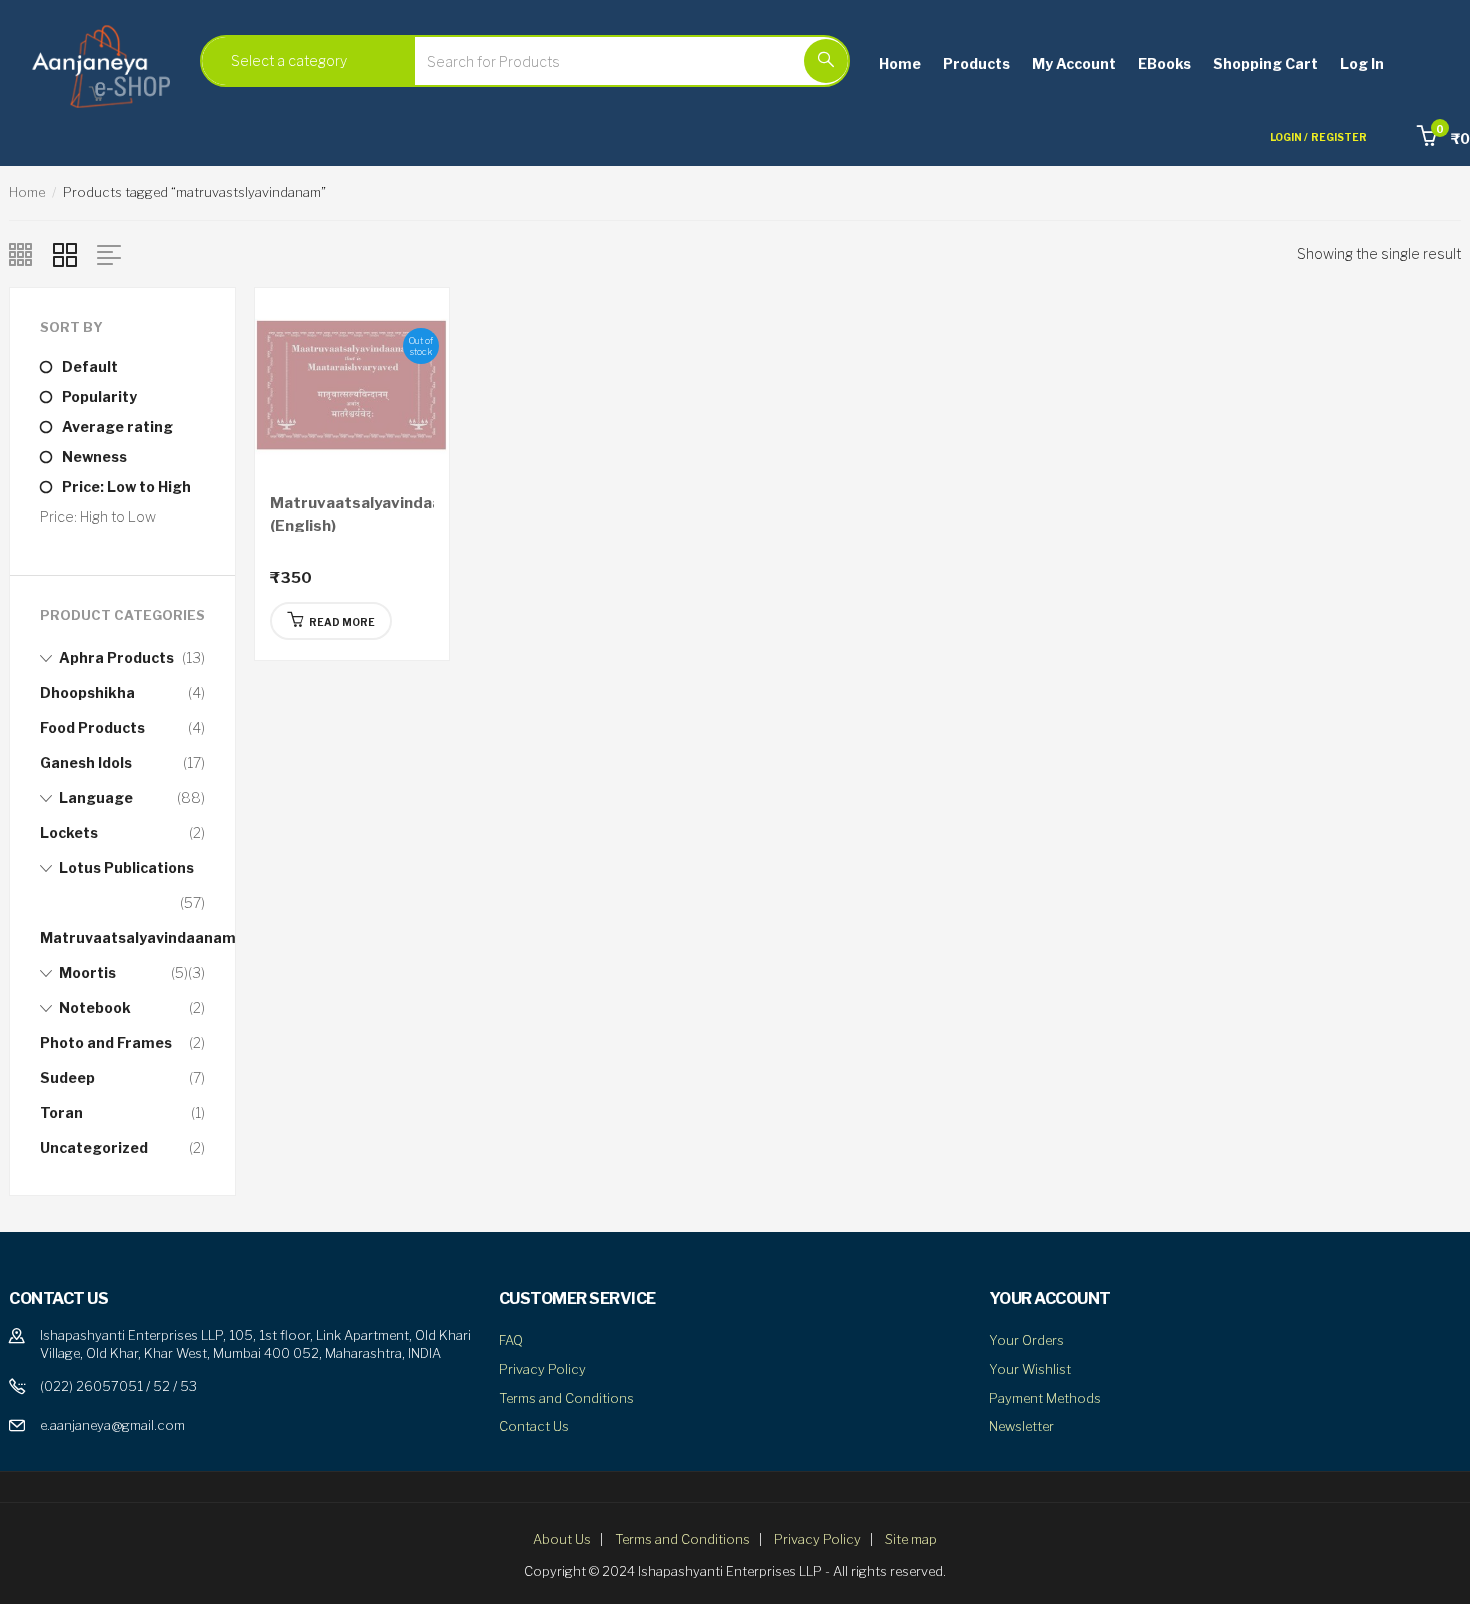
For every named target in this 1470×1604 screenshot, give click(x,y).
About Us (562, 1539)
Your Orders (1026, 1340)
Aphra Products (116, 657)
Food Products (92, 727)
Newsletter (1021, 1426)
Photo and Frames (106, 1042)
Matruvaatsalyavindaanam (138, 937)
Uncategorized (94, 1147)
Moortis (87, 972)
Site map (911, 1539)
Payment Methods (1045, 1398)
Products (976, 63)
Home (900, 63)
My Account (1074, 63)
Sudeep (67, 1077)
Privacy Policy (542, 1369)
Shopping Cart (1265, 63)
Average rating (117, 426)
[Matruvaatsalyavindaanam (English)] (352, 383)
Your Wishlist (1030, 1369)
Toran (61, 1112)
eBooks (1164, 63)
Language (96, 797)
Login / (1289, 137)
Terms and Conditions (566, 1398)
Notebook (95, 1007)
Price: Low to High (126, 486)
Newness (94, 456)
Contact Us (534, 1426)
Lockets (69, 832)
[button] (1443, 138)
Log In (1362, 63)
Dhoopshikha (87, 692)
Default (90, 366)
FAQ (511, 1340)
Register (1339, 137)
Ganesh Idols (86, 762)
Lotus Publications (126, 867)
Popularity (99, 396)
